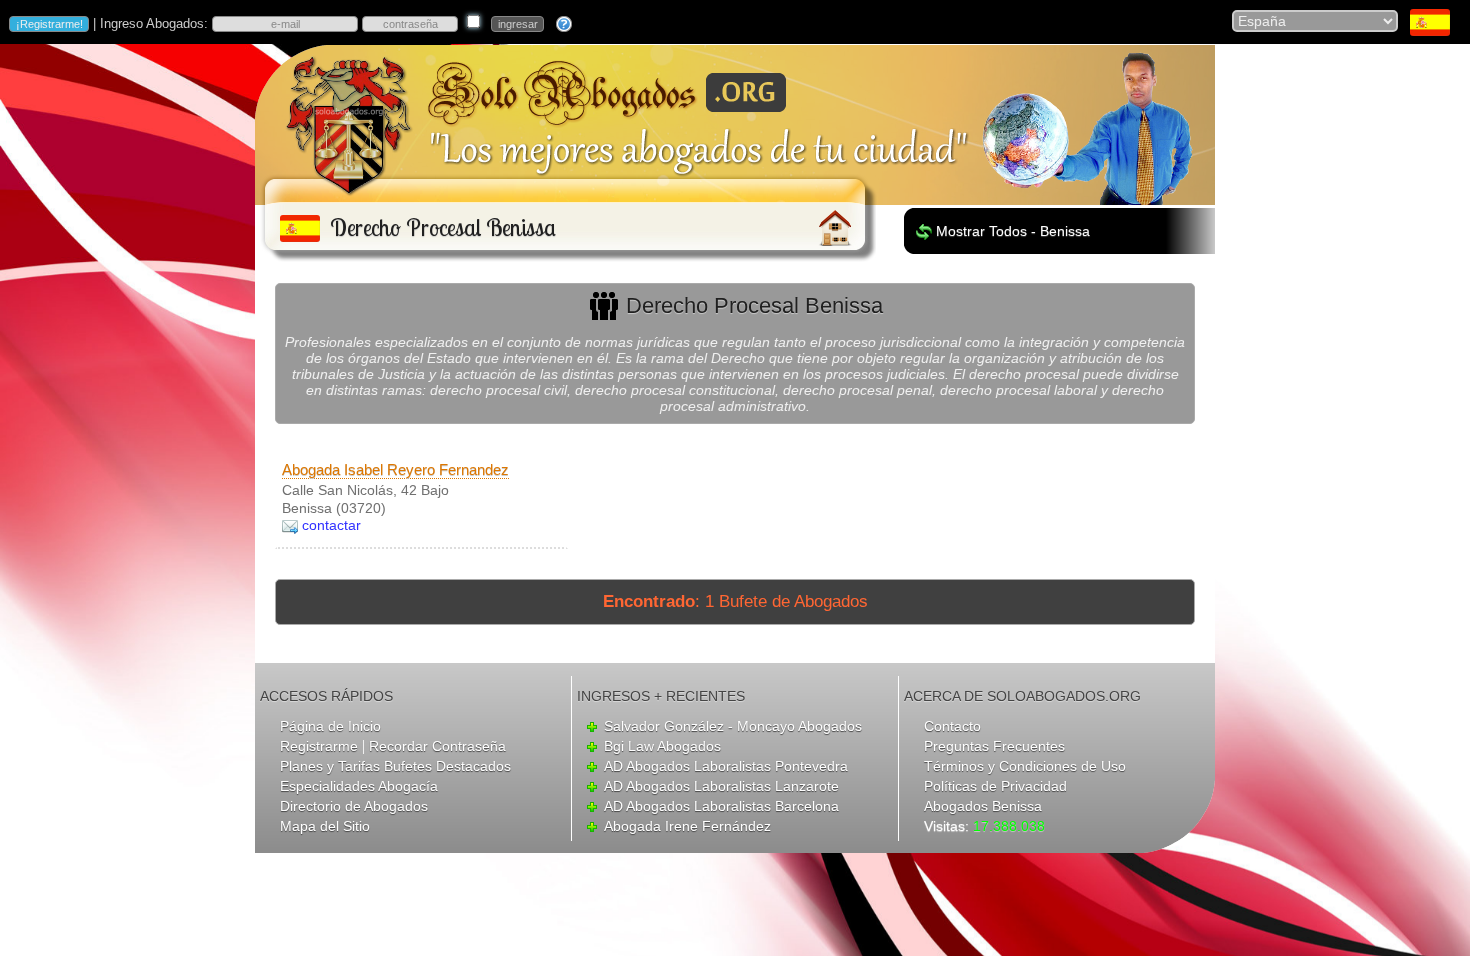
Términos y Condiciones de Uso (1025, 766)
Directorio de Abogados (354, 806)
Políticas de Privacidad (995, 786)
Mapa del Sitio (325, 826)
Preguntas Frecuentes (994, 746)
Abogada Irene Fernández (687, 826)
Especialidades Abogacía (359, 786)
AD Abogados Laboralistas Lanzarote (721, 786)
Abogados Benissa (983, 806)
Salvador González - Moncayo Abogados (733, 726)
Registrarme (319, 746)
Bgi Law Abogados (662, 746)
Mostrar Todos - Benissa (1013, 231)
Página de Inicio (330, 726)
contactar (331, 525)
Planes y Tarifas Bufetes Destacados (395, 766)
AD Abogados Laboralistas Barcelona (721, 806)
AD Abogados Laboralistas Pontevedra (726, 766)
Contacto (952, 726)
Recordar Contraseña (437, 746)
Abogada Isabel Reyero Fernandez (395, 469)
